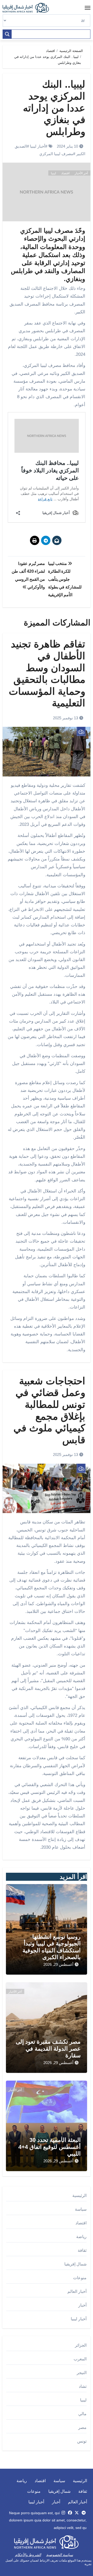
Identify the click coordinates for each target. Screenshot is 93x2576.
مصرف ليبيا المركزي (56, 154)
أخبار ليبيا (38, 146)
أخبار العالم (77, 2291)
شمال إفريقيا (75, 2264)
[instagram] (63, 2513)
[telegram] (84, 2513)
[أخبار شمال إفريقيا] (28, 8)
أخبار (82, 2305)
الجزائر (81, 2345)
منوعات (80, 2278)
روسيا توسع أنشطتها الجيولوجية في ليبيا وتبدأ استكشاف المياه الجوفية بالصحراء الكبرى (52, 1947)
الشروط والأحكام (28, 2555)
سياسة (81, 2209)
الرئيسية (79, 2196)
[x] (77, 2513)
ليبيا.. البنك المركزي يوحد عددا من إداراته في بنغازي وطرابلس (54, 108)
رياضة (81, 2237)
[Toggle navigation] (88, 8)
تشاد (83, 2386)
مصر (82, 2427)
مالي (82, 2414)
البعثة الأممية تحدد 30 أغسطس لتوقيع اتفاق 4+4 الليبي (49, 2147)
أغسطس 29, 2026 (58, 1964)
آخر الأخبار (81, 173)
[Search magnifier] (7, 34)
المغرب (80, 2359)
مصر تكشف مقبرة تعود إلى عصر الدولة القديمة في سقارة (48, 2049)
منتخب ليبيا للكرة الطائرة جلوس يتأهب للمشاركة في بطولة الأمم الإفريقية (65, 579)
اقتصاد (65, 173)
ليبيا (53, 173)
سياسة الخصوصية (60, 2555)
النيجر (82, 2373)
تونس (82, 2441)
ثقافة (82, 2250)
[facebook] (70, 2513)
